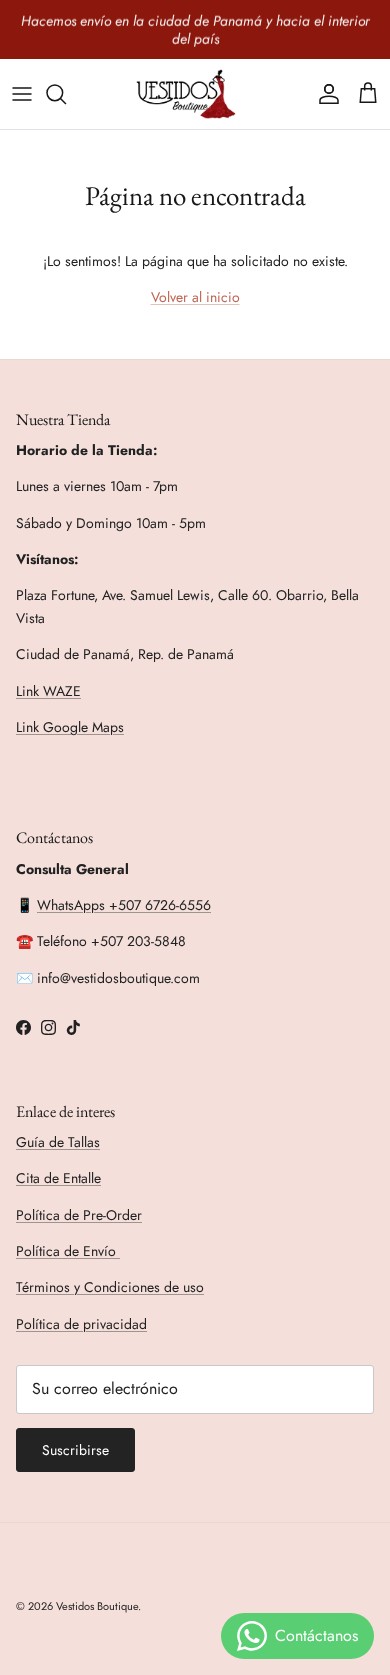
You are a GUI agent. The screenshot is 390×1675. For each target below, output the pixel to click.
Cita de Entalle (58, 1178)
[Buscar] (66, 94)
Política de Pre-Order (79, 1215)
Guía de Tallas (58, 1142)
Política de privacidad (81, 1324)
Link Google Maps (70, 727)
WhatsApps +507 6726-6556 (124, 905)
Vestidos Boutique (97, 1606)
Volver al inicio (195, 297)
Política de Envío (68, 1251)
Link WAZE (48, 691)
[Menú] (22, 94)
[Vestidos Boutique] (195, 94)
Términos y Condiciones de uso (110, 1287)
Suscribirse (75, 1450)
